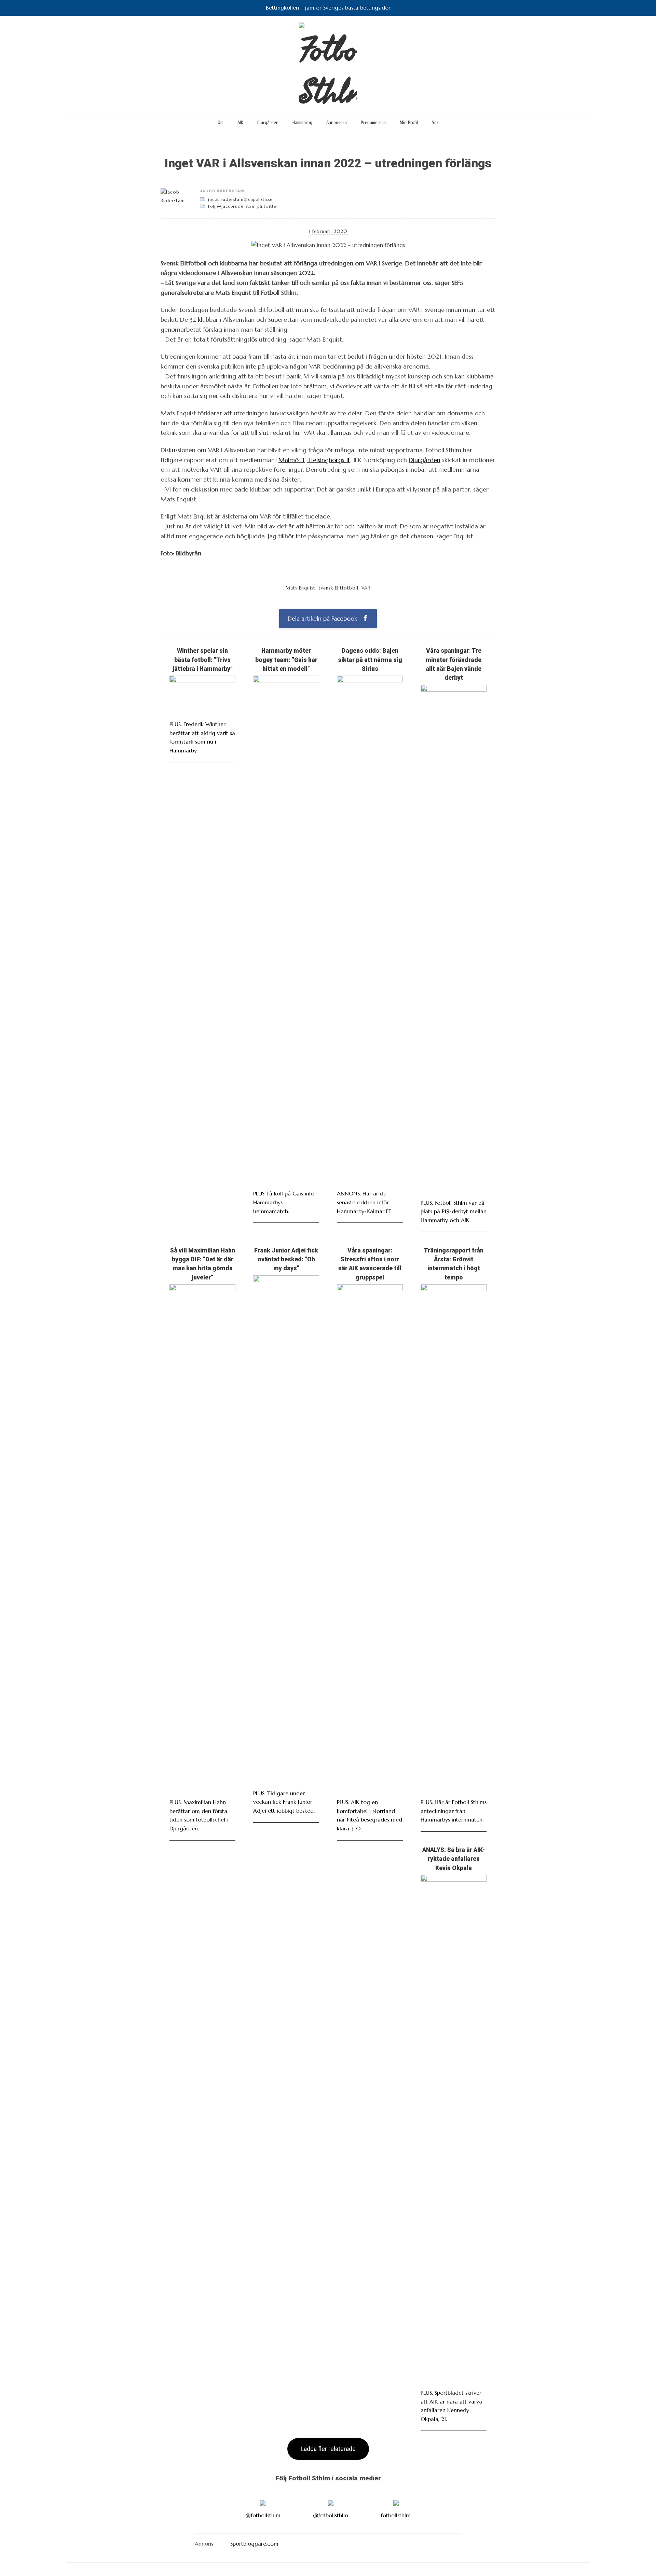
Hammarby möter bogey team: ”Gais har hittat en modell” (286, 660)
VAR (366, 588)
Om (221, 122)
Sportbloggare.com (254, 2544)
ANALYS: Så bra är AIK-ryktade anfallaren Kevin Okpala (454, 1859)
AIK (240, 122)
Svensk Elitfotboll (338, 588)
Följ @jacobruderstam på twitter (243, 206)
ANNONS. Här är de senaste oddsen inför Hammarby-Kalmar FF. (364, 1202)
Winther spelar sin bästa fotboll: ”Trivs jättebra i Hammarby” (203, 660)
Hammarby (302, 122)
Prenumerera (373, 122)
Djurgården (268, 122)
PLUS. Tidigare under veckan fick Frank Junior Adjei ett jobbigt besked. (284, 1802)
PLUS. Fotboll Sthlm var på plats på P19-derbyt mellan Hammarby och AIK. (454, 1211)
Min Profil (409, 122)
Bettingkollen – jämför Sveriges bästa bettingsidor (328, 8)
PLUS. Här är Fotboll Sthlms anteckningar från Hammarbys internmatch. (454, 1811)
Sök (435, 122)
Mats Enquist (300, 588)
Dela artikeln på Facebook (323, 619)
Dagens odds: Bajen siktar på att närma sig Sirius (370, 660)
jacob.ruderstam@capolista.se (240, 199)
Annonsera (337, 122)
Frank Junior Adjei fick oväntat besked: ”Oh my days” (286, 1259)
